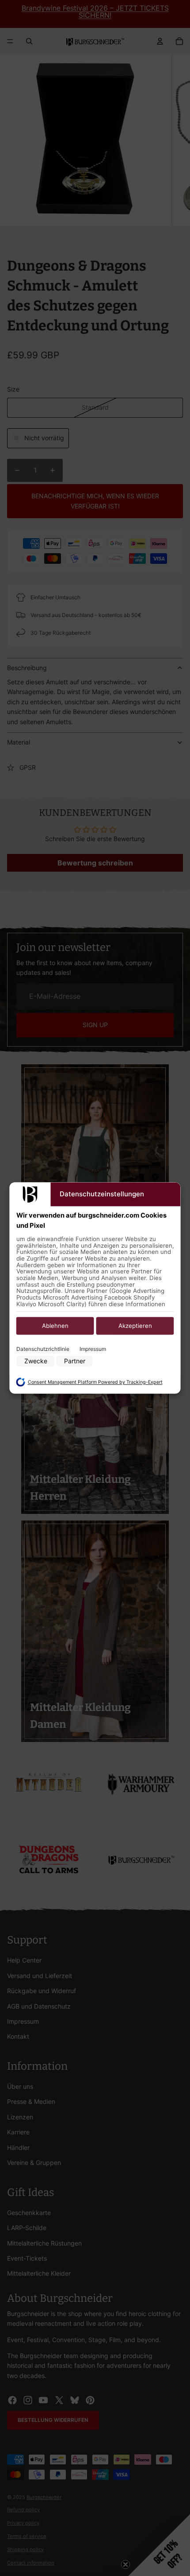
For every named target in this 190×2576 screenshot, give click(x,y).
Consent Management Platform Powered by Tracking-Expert (95, 1382)
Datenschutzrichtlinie (43, 1349)
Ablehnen (55, 1326)
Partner (75, 1361)
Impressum (93, 1349)
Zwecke (36, 1361)
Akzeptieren (135, 1326)
